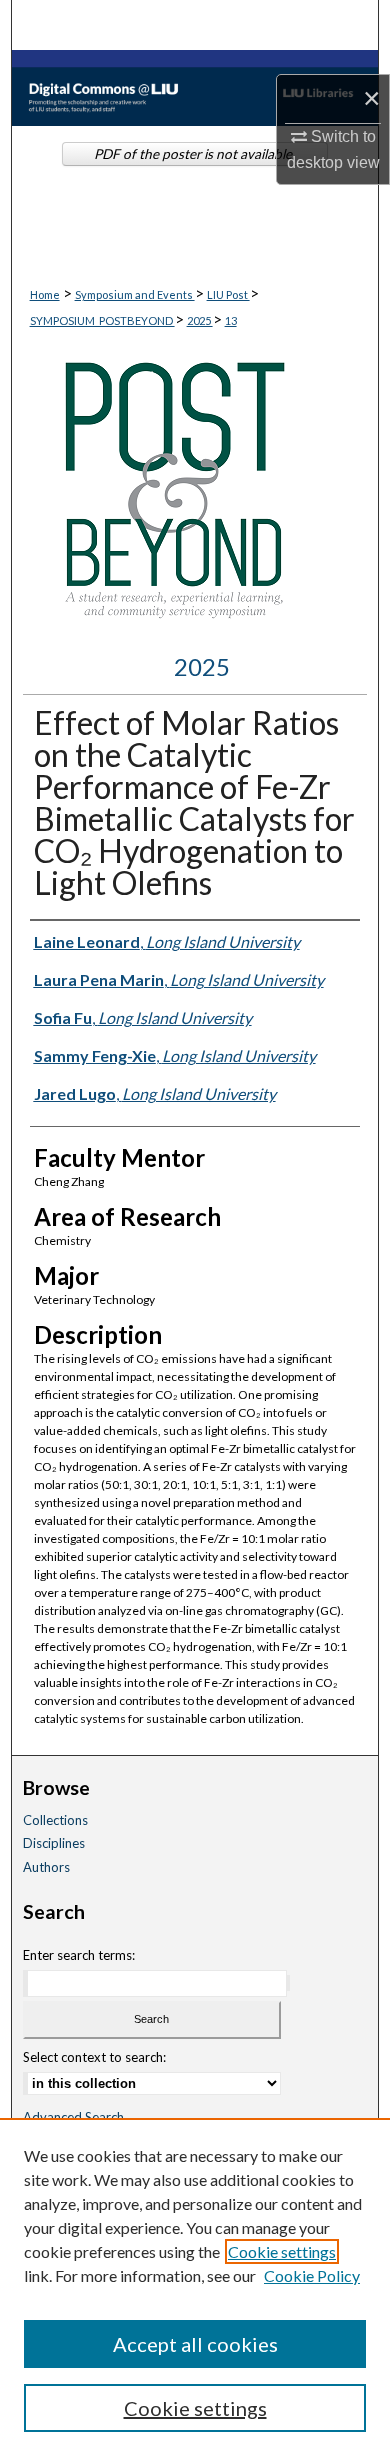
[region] (195, 2287)
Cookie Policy (312, 2275)
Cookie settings (282, 2251)
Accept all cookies (195, 2344)
